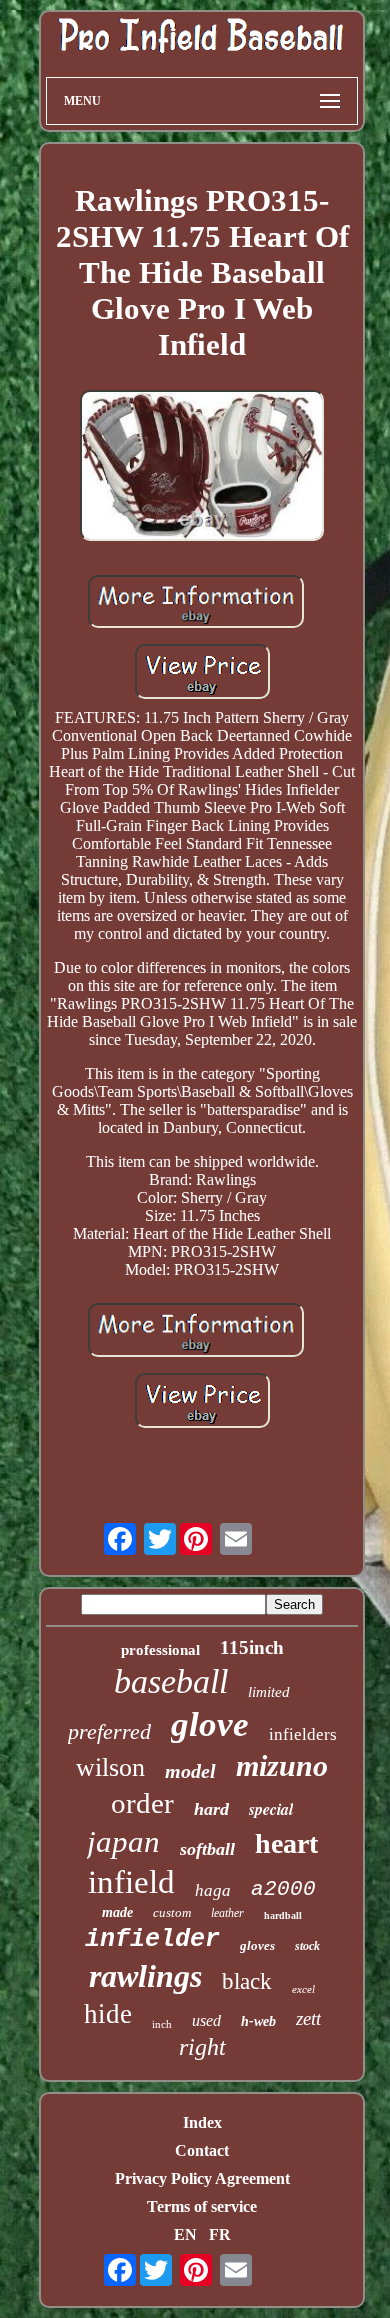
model (190, 1771)
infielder (152, 1939)
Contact (202, 2150)
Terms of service (202, 2206)
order (142, 1803)
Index (202, 2122)
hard (211, 1809)
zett (308, 2018)
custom (172, 1912)
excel (303, 1989)
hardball (283, 1915)
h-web (258, 2021)
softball (207, 1849)
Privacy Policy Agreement (202, 2178)
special (271, 1809)
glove (210, 1724)
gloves (257, 1945)
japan (123, 1841)
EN (185, 2234)
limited (269, 1692)
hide (108, 2014)
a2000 (283, 1889)
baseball (171, 1681)
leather (227, 1913)
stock (307, 1946)
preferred (109, 1731)
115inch (252, 1647)
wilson (110, 1767)
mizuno (282, 1765)
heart (286, 1843)
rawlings (145, 1976)
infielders (303, 1734)
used (206, 2020)
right (202, 2047)
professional (160, 1650)
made (117, 1912)
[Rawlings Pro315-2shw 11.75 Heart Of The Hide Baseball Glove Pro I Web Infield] (202, 467)
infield (131, 1882)
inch (162, 2024)
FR (220, 2234)
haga (213, 1890)
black (247, 1981)
